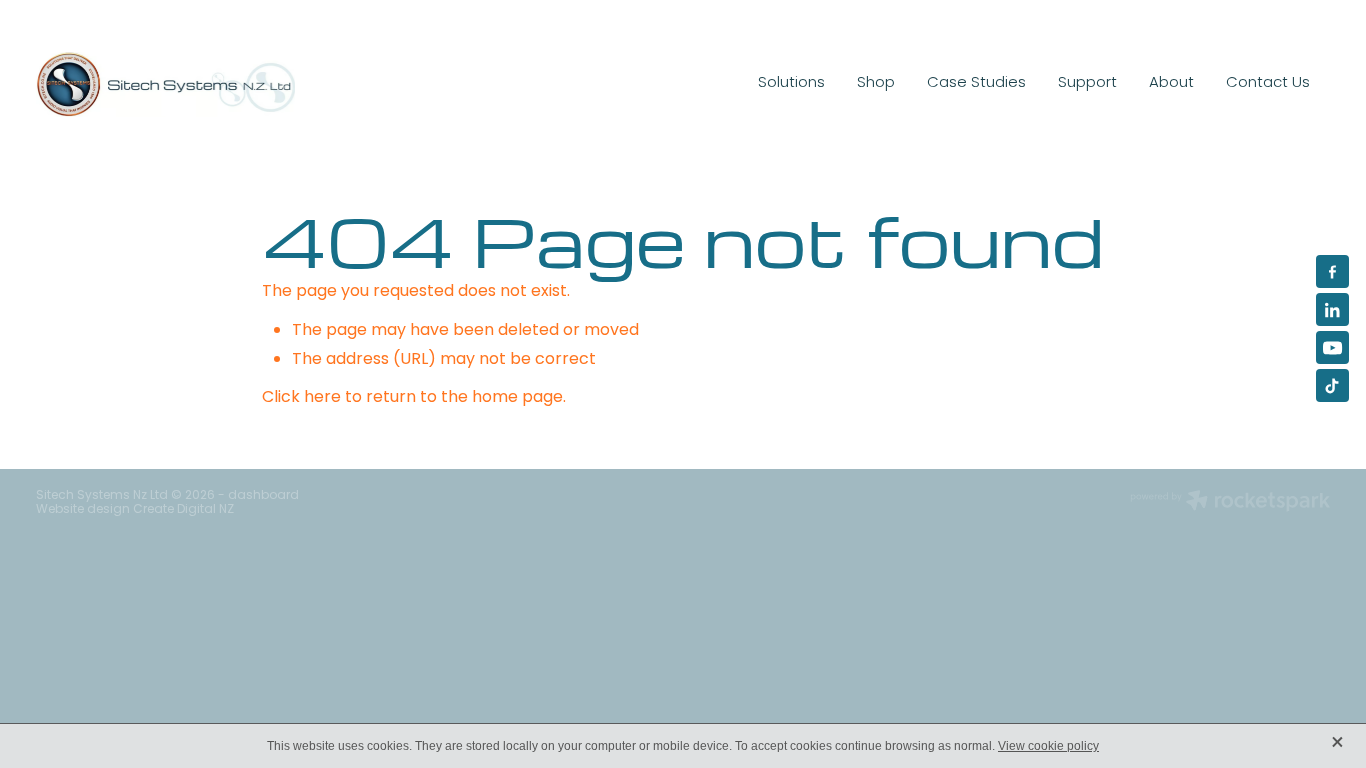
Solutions (791, 83)
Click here (301, 398)
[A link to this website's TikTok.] (1332, 385)
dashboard (263, 496)
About (1171, 83)
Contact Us (1268, 83)
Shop (876, 83)
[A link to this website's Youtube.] (1332, 347)
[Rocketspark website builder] (1230, 503)
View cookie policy (1048, 746)
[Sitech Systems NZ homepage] (165, 84)
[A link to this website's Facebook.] (1332, 271)
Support (1087, 83)
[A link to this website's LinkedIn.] (1332, 309)
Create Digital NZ (183, 510)
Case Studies (976, 83)
